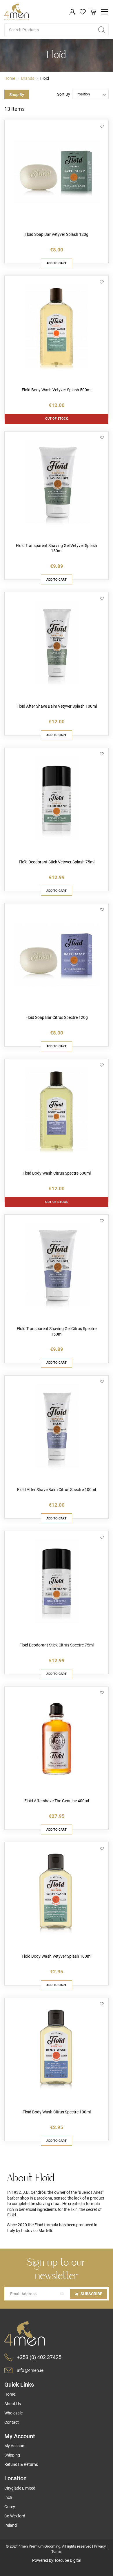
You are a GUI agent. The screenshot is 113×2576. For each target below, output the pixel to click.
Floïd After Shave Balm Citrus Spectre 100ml (57, 1490)
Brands (28, 78)
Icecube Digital (68, 2560)
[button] (102, 127)
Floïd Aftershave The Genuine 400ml (57, 1801)
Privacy (100, 2546)
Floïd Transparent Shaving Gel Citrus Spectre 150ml (57, 1331)
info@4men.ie (30, 2370)
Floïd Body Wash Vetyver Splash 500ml (57, 390)
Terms (57, 2551)
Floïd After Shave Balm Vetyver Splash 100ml (57, 706)
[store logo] (17, 12)
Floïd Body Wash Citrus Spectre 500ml (57, 1173)
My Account (15, 2446)
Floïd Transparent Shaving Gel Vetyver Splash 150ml (57, 548)
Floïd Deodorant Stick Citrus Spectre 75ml (57, 1645)
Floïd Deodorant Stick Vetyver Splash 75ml (57, 862)
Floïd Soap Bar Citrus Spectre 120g (57, 1017)
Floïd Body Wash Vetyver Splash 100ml (57, 1956)
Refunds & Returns (21, 2464)
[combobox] (57, 30)
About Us (13, 2404)
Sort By (64, 94)
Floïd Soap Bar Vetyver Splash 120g (57, 234)
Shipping (12, 2455)
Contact (12, 2422)
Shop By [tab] (17, 95)
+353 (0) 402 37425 (39, 2357)
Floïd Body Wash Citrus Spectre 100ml (57, 2112)
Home (10, 78)
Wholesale (13, 2413)
